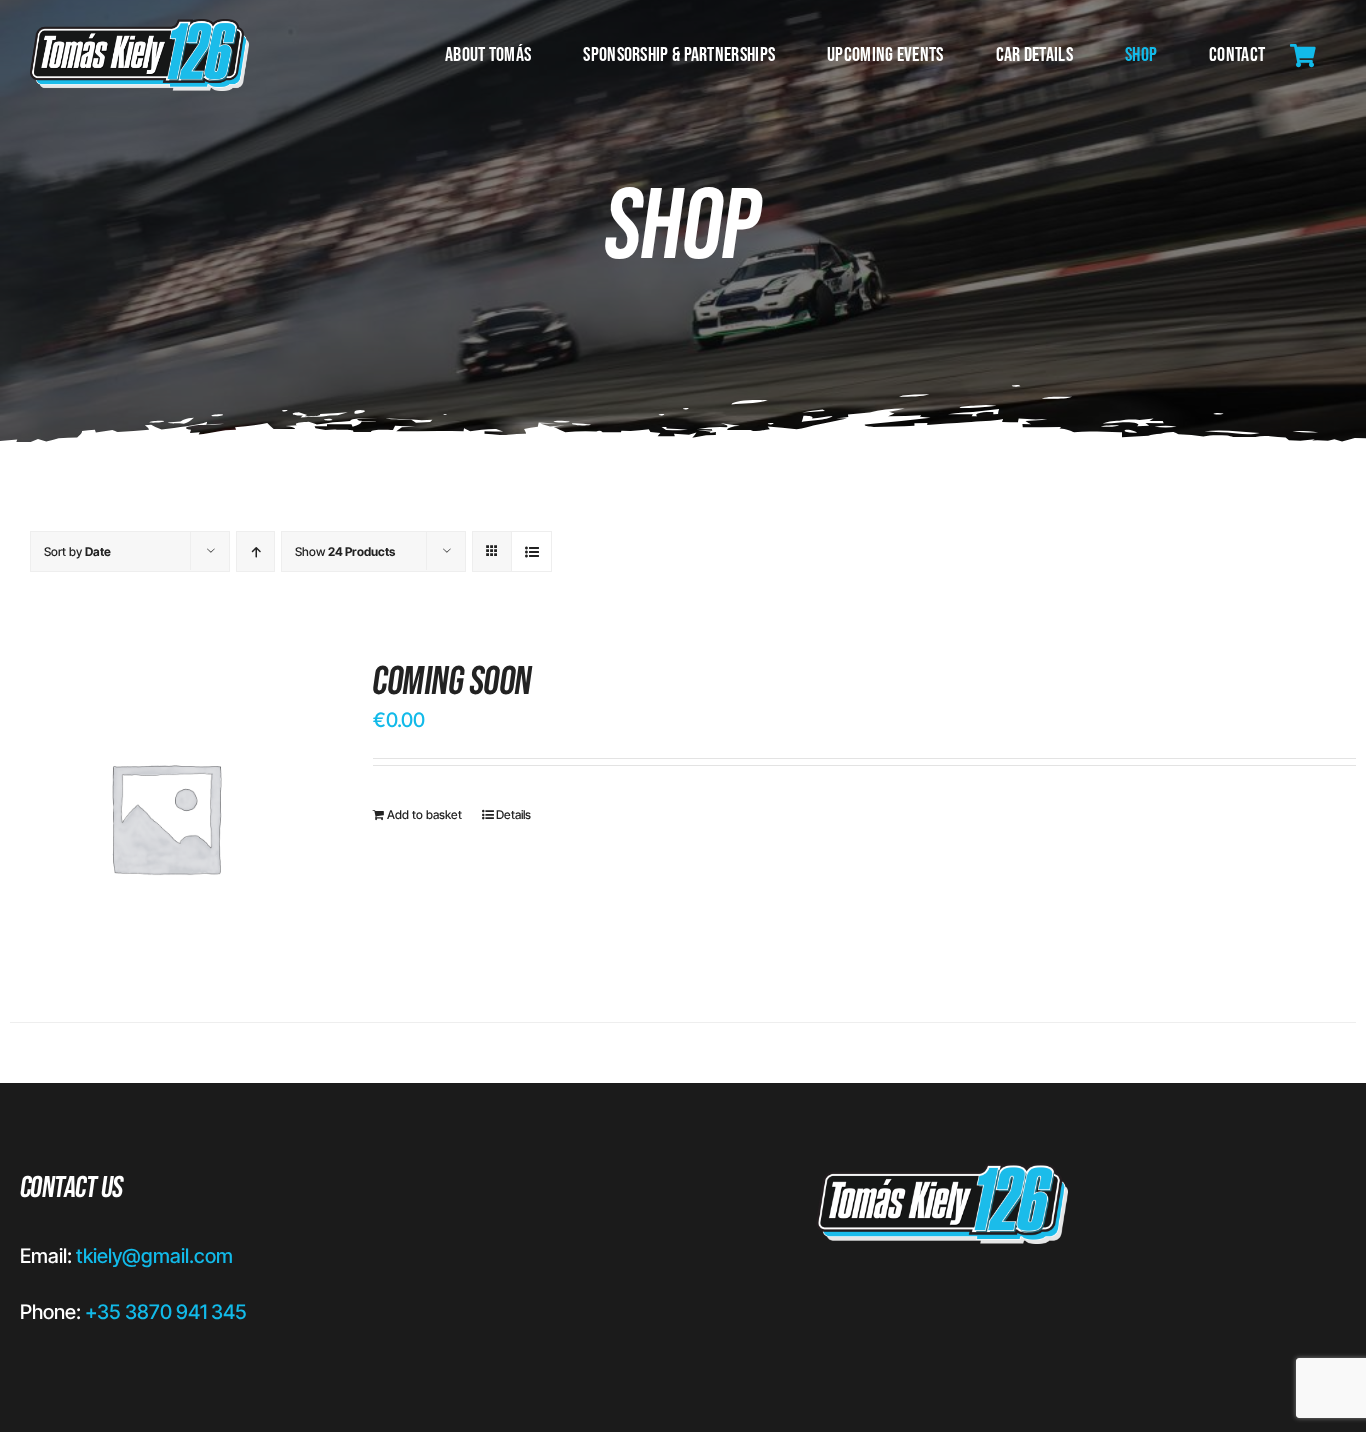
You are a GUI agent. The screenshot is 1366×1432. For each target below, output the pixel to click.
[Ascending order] (255, 551)
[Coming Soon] (165, 817)
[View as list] (531, 551)
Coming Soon (452, 682)
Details (513, 814)
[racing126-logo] (140, 29)
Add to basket (424, 814)
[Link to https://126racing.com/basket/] (1303, 56)
